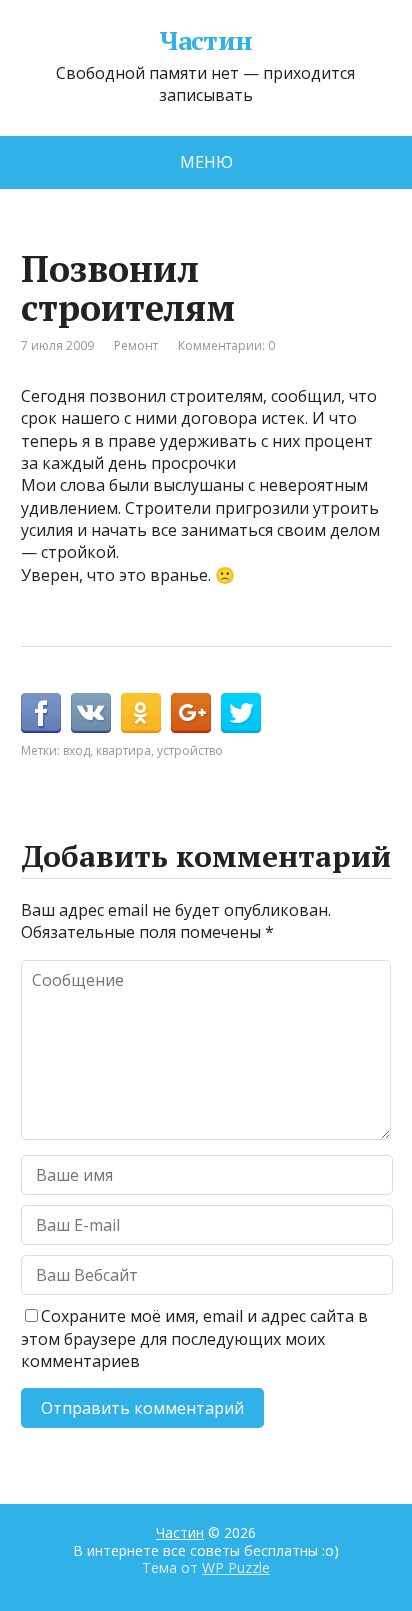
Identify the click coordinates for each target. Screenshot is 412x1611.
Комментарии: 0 (226, 345)
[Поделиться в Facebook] (41, 713)
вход (76, 750)
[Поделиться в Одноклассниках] (141, 713)
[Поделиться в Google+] (191, 713)
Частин (206, 41)
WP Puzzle (236, 1567)
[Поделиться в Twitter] (241, 713)
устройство (190, 750)
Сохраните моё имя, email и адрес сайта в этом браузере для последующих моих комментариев (194, 1338)
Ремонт (136, 345)
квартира (123, 750)
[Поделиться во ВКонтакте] (91, 713)
